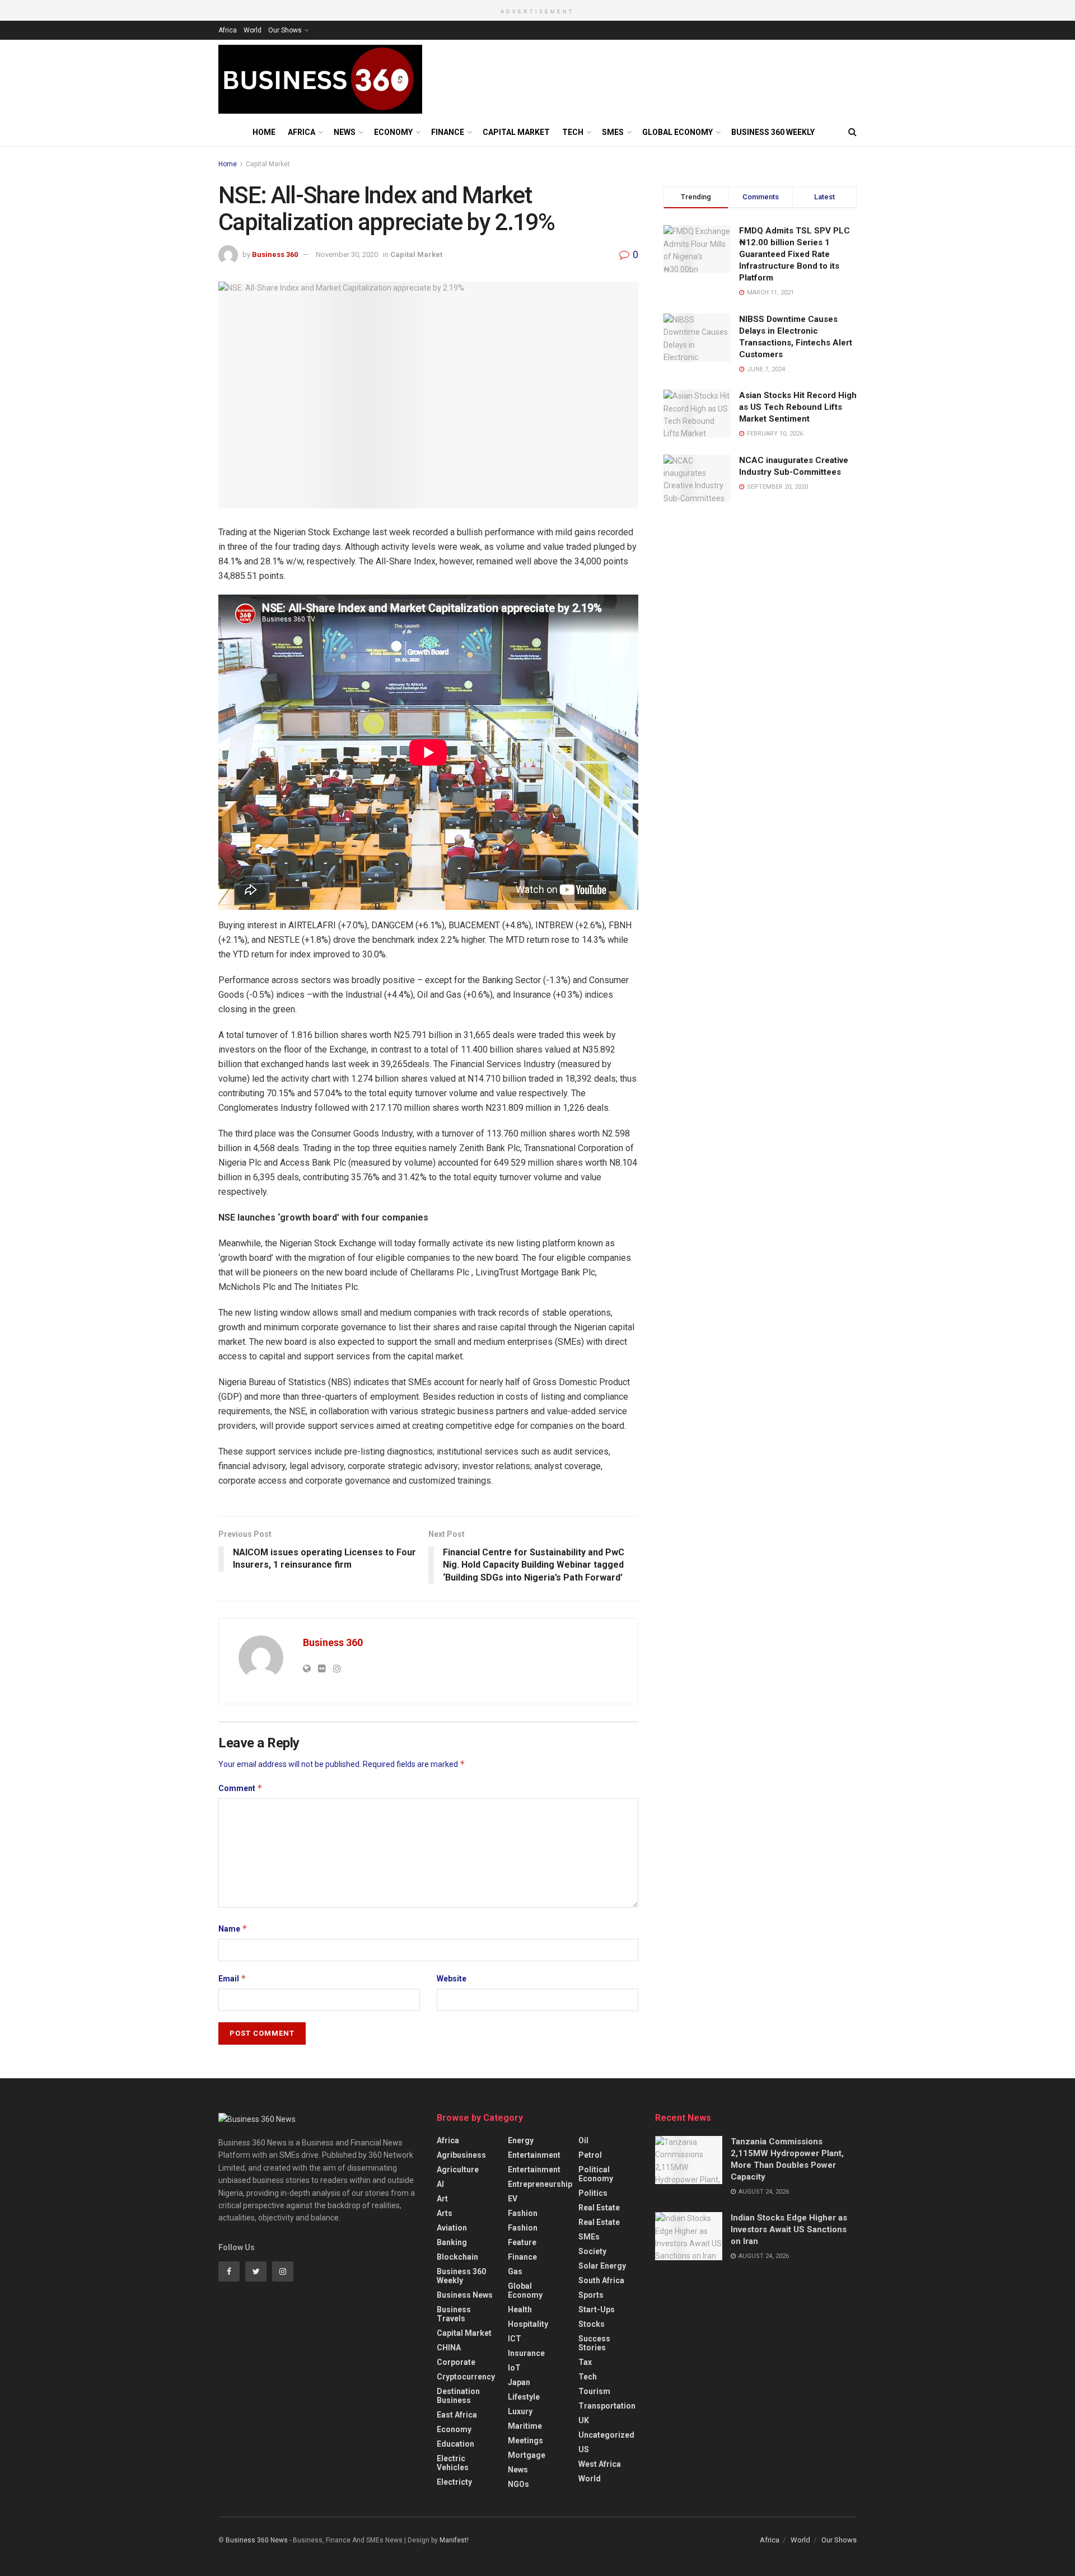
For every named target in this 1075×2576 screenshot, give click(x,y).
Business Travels (454, 2314)
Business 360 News (257, 2540)
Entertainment (534, 2155)
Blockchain (457, 2257)
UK (584, 2420)
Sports (591, 2295)
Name (233, 1929)
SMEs (613, 132)
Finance (448, 132)
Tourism (594, 2391)
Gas (515, 2271)
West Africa (600, 2464)
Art (442, 2199)
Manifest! (454, 2540)
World (253, 30)
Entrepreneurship (540, 2184)
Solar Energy (602, 2266)
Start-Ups (597, 2309)
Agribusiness (461, 2155)
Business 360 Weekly (773, 132)
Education (455, 2444)
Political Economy (596, 2174)
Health (520, 2309)
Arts (445, 2213)
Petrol (590, 2155)
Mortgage (527, 2455)
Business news (465, 2295)
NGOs (518, 2484)
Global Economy (677, 132)
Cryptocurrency (466, 2377)
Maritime (525, 2426)
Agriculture (458, 2170)
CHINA (449, 2348)
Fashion (523, 2213)
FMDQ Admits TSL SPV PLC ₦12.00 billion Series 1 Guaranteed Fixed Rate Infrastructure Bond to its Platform (794, 254)
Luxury (520, 2411)
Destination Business (458, 2396)
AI (440, 2184)
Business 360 (275, 254)
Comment (240, 1788)
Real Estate (599, 2208)
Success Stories (594, 2343)
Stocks (592, 2324)
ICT (515, 2339)
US (584, 2449)
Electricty (454, 2482)
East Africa (457, 2415)
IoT (514, 2368)
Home (264, 132)
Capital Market (516, 132)
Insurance (526, 2353)
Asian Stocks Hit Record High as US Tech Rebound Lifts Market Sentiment (798, 407)
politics (593, 2193)
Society (592, 2251)
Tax (585, 2362)
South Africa (601, 2280)
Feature (522, 2242)
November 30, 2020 (347, 254)
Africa (228, 30)
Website (452, 1979)
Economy (393, 132)
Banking (452, 2242)
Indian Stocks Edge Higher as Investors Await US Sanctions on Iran (789, 2229)
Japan (519, 2382)
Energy (521, 2140)
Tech (573, 132)
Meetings (525, 2441)
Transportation (607, 2406)
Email (232, 1978)
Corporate (456, 2362)
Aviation (452, 2228)
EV (513, 2199)
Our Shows (285, 30)
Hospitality (528, 2324)
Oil (583, 2140)
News (345, 132)
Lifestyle (524, 2397)
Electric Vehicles (453, 2463)
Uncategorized (606, 2435)
